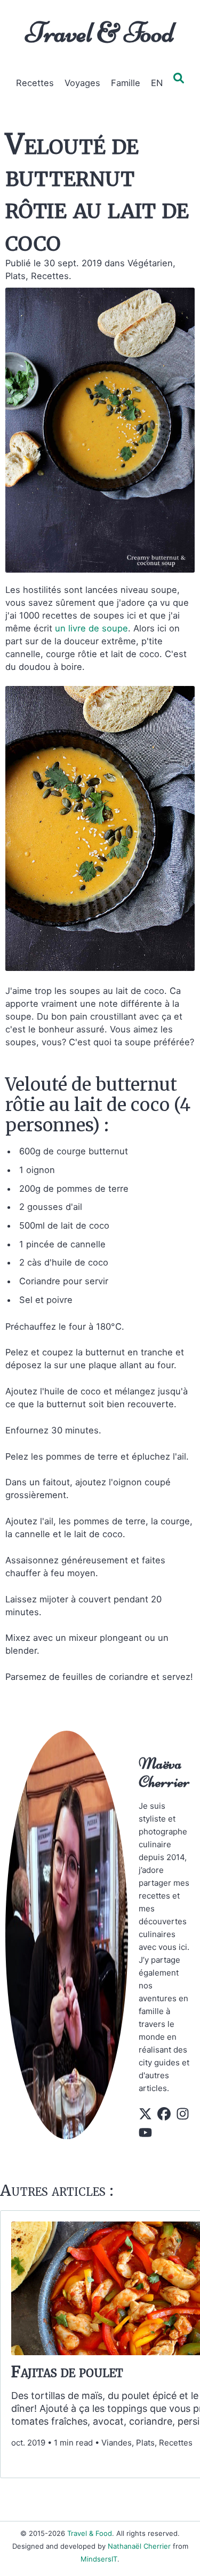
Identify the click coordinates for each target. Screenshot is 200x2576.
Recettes (35, 83)
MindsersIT (99, 2559)
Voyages (82, 83)
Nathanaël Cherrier (139, 2546)
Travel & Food (100, 33)
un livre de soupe (91, 628)
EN (157, 83)
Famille (126, 83)
